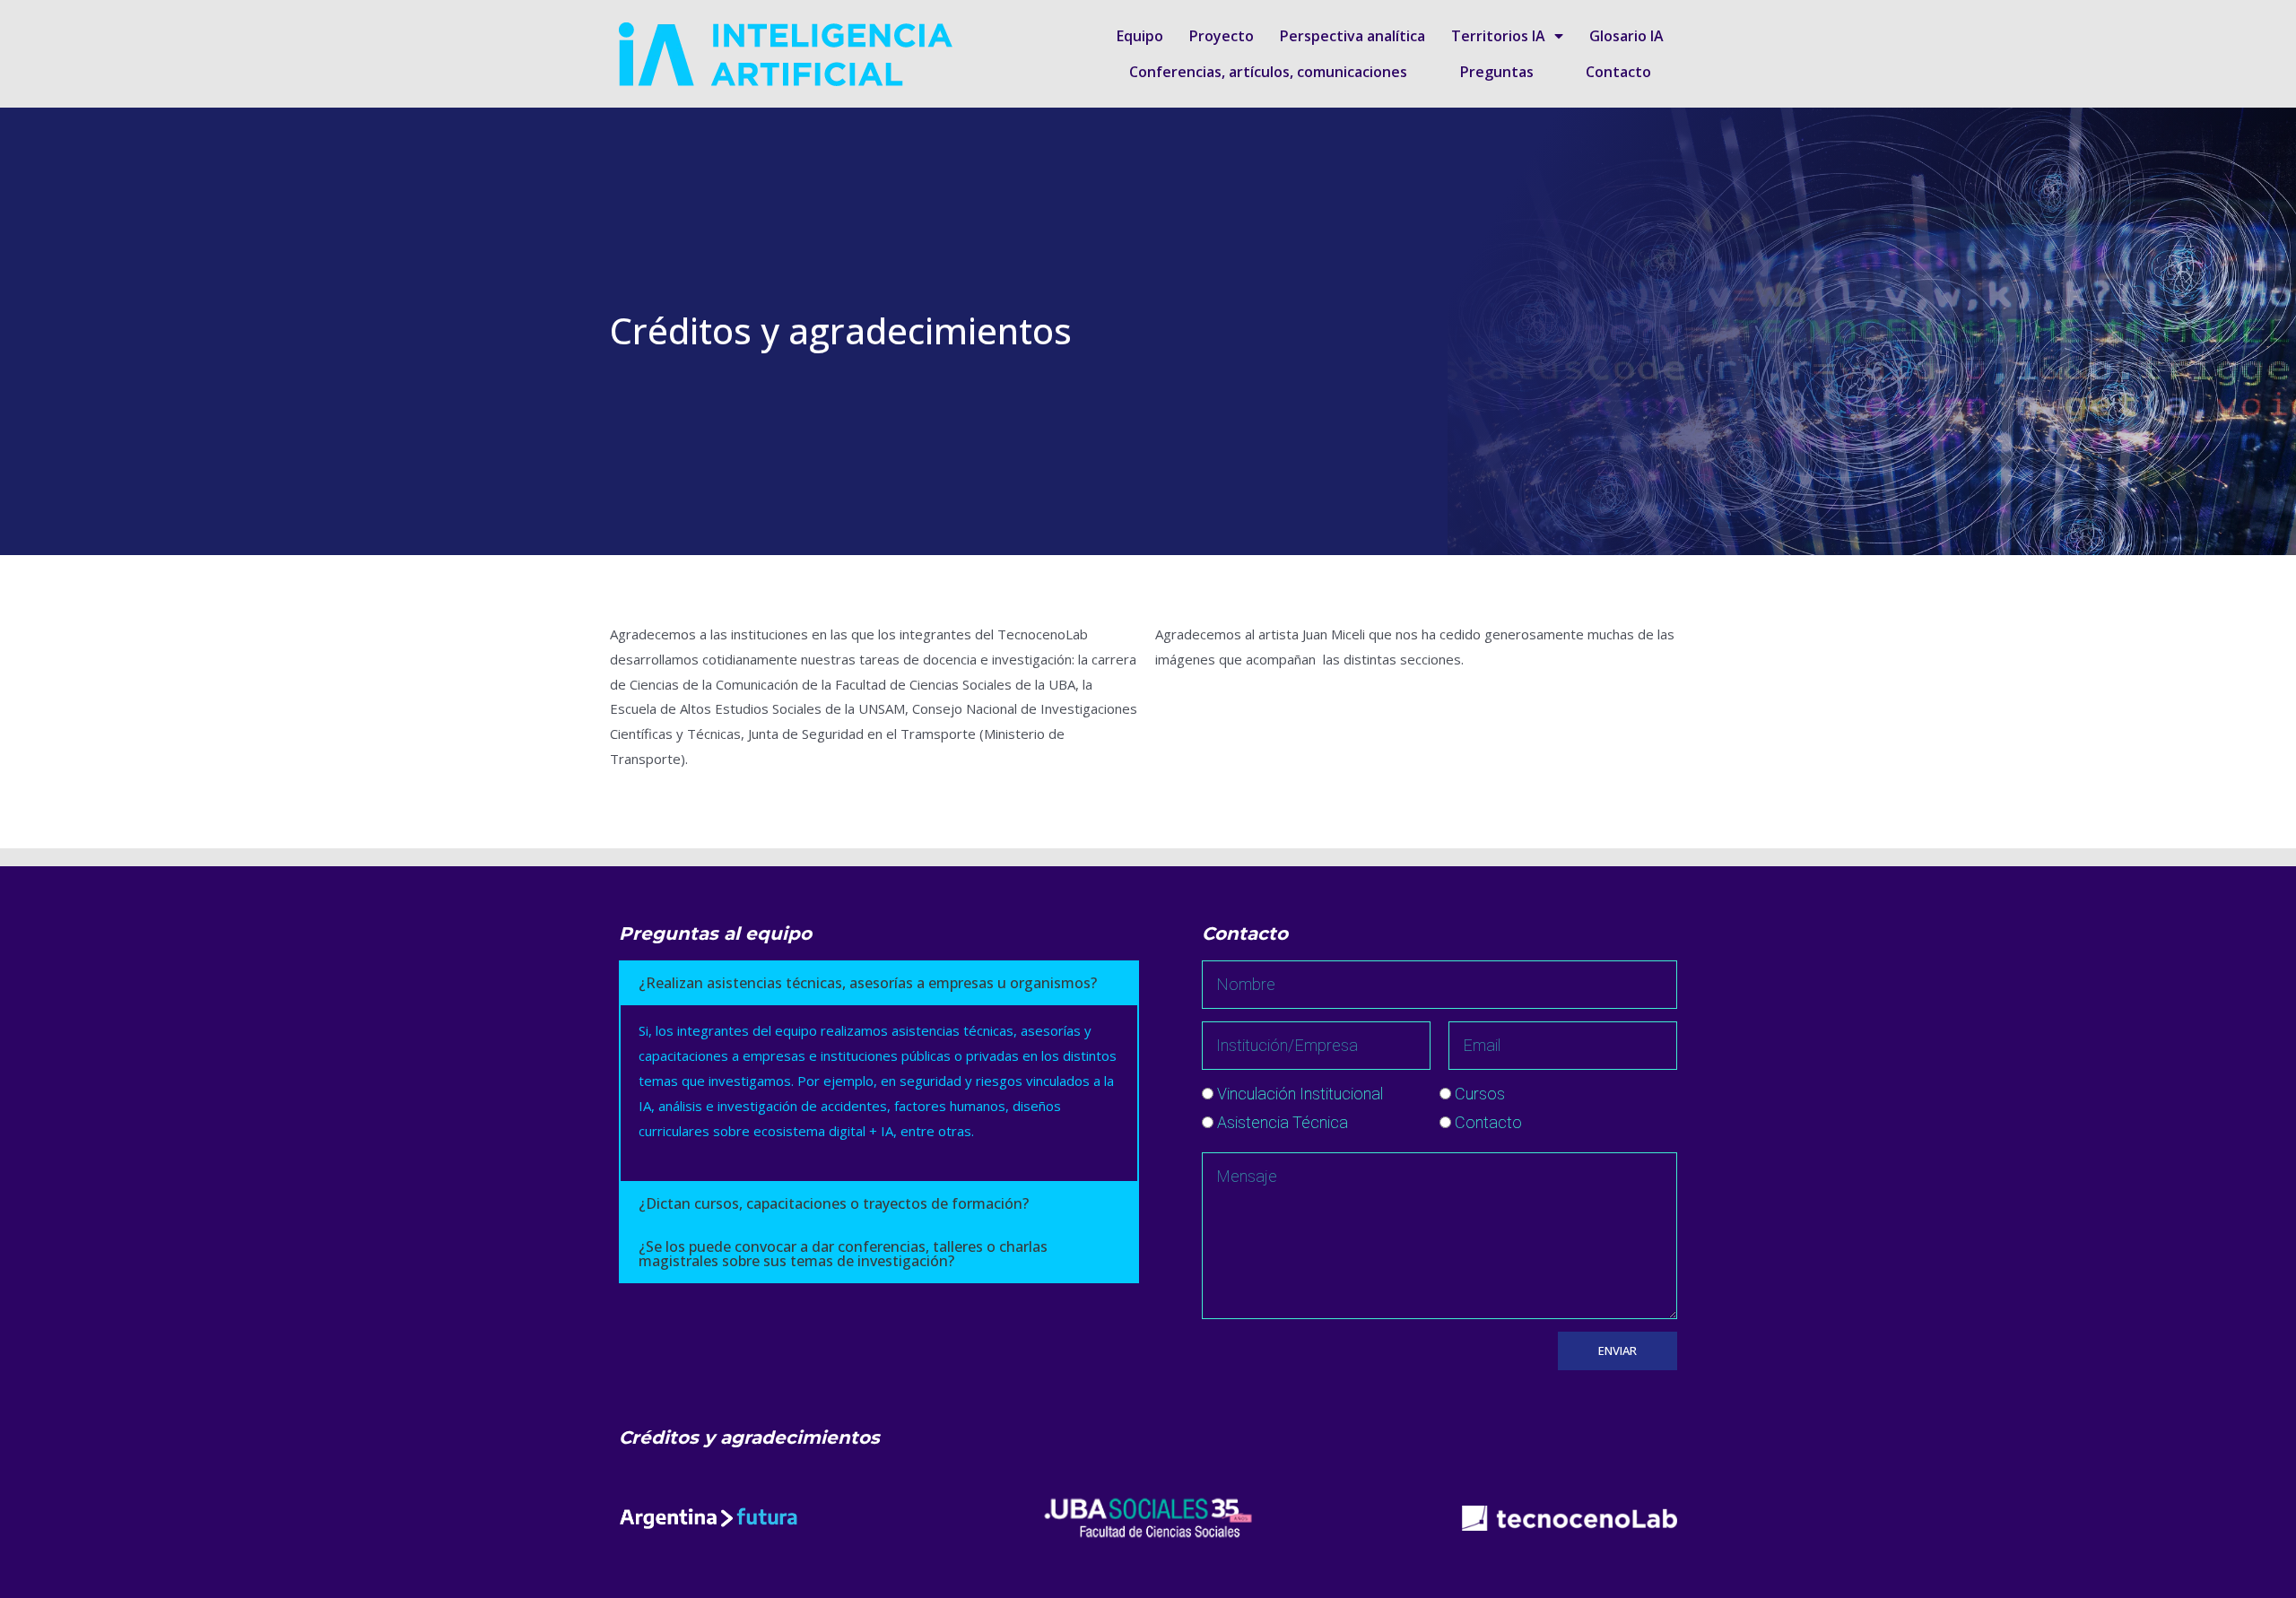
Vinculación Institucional (1300, 1094)
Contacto (1618, 72)
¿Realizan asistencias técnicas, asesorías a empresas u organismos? (868, 983)
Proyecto (1222, 36)
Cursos (1480, 1094)
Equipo (1140, 36)
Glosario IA (1626, 36)
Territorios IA (1498, 36)
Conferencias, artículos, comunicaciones (1268, 72)
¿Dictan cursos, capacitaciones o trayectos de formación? (834, 1203)
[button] (879, 983)
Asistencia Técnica (1283, 1122)
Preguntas (1497, 72)
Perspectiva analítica (1352, 36)
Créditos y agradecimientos (749, 1437)
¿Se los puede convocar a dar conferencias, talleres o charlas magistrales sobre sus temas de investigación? (843, 1254)
